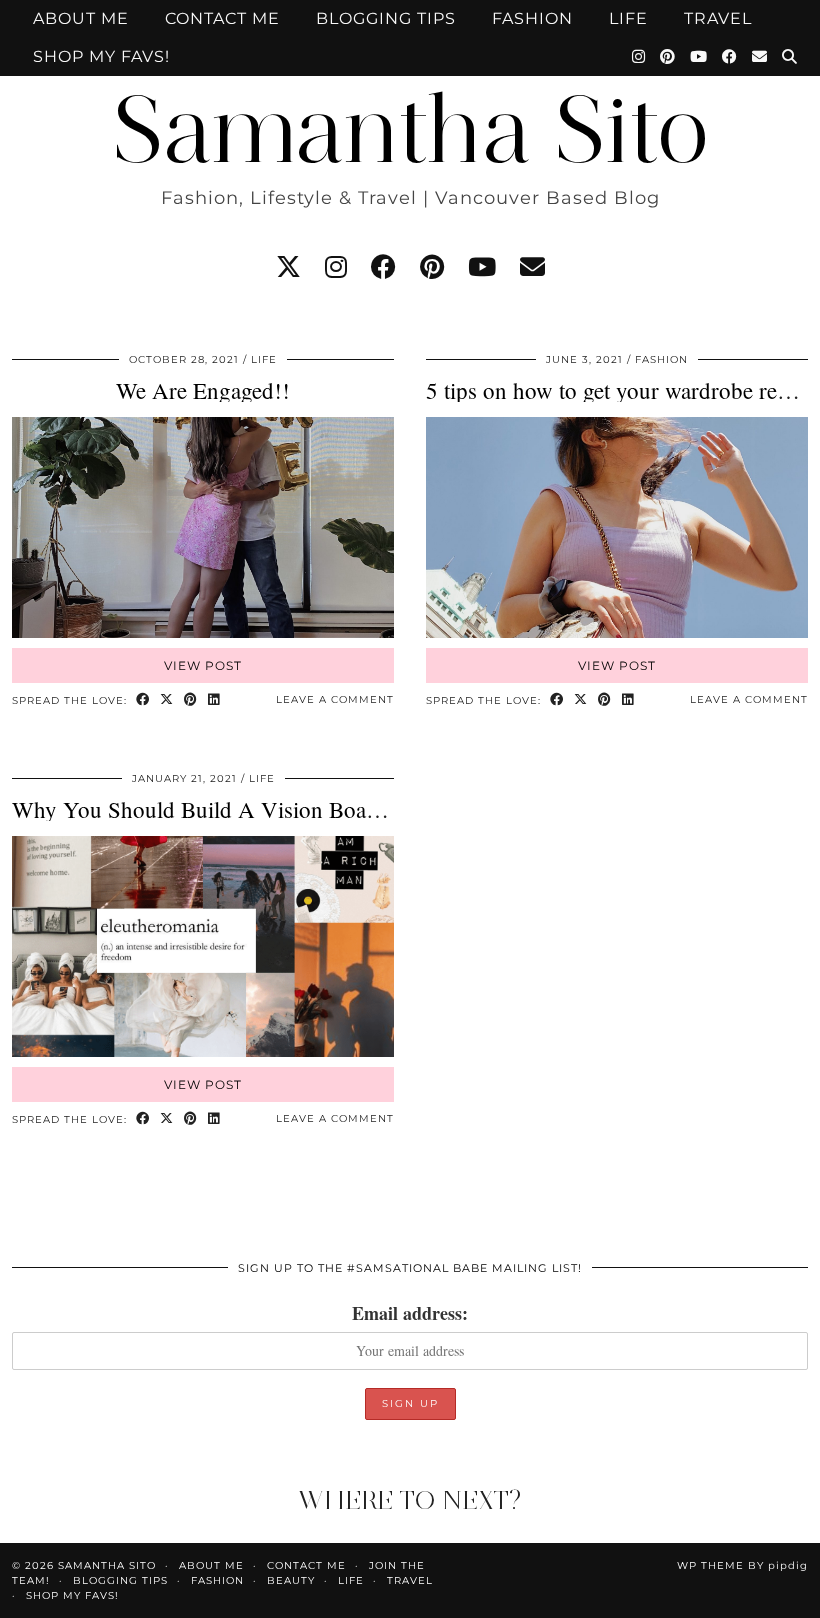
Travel (718, 18)
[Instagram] (639, 57)
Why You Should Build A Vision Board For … (233, 809)
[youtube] (482, 266)
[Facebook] (730, 57)
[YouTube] (699, 57)
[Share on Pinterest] (191, 700)
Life (628, 18)
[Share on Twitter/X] (167, 700)
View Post (203, 665)
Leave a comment (335, 699)
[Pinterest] (668, 57)
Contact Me (222, 18)
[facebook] (383, 266)
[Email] (760, 57)
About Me (81, 18)
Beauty (291, 1580)
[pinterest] (432, 266)
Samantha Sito (410, 129)
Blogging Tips (386, 18)
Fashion (532, 18)
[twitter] (288, 266)
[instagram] (336, 266)
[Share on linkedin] (214, 700)
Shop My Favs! (101, 56)
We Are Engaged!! (203, 390)
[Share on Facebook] (143, 700)
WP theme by (742, 1565)
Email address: (410, 1313)
